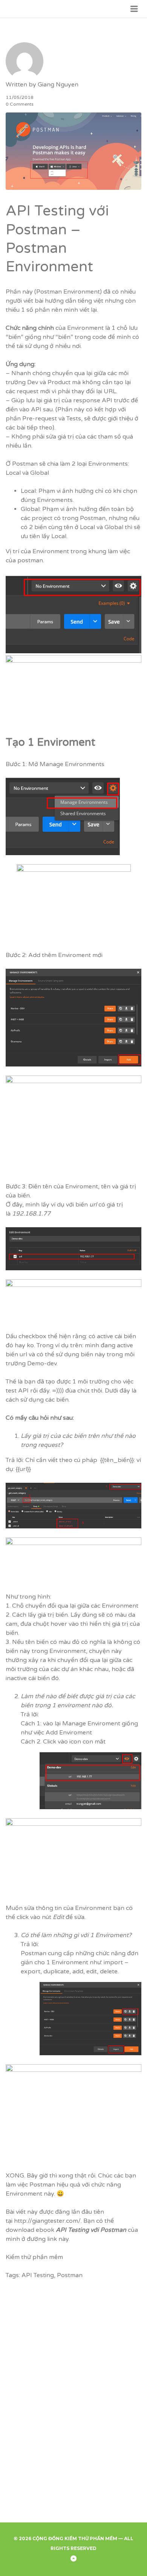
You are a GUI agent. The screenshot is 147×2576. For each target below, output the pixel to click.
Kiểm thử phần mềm (34, 2257)
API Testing (38, 2275)
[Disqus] (73, 2401)
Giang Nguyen (58, 85)
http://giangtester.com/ (47, 2221)
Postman (25, 464)
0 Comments (20, 104)
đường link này (48, 2239)
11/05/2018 (20, 97)
